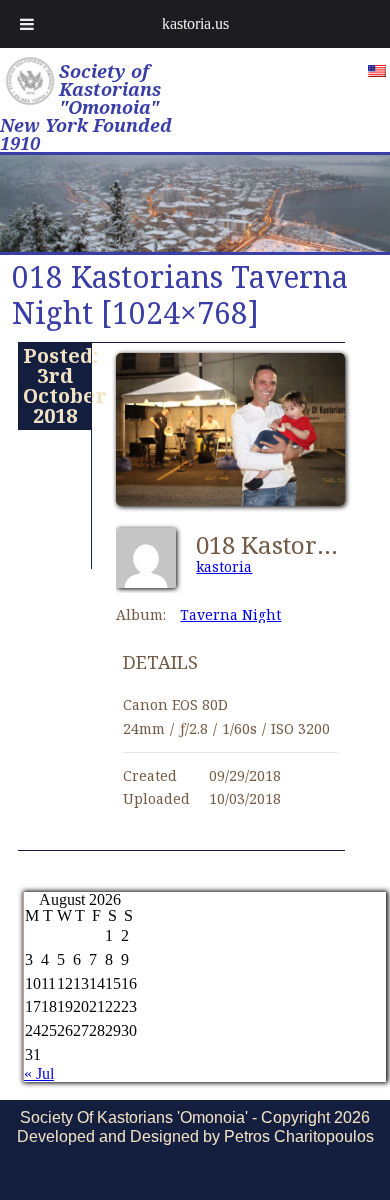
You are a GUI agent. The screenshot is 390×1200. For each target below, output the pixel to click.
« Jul (39, 1073)
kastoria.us (195, 23)
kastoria (224, 566)
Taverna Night (230, 614)
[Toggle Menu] (27, 24)
